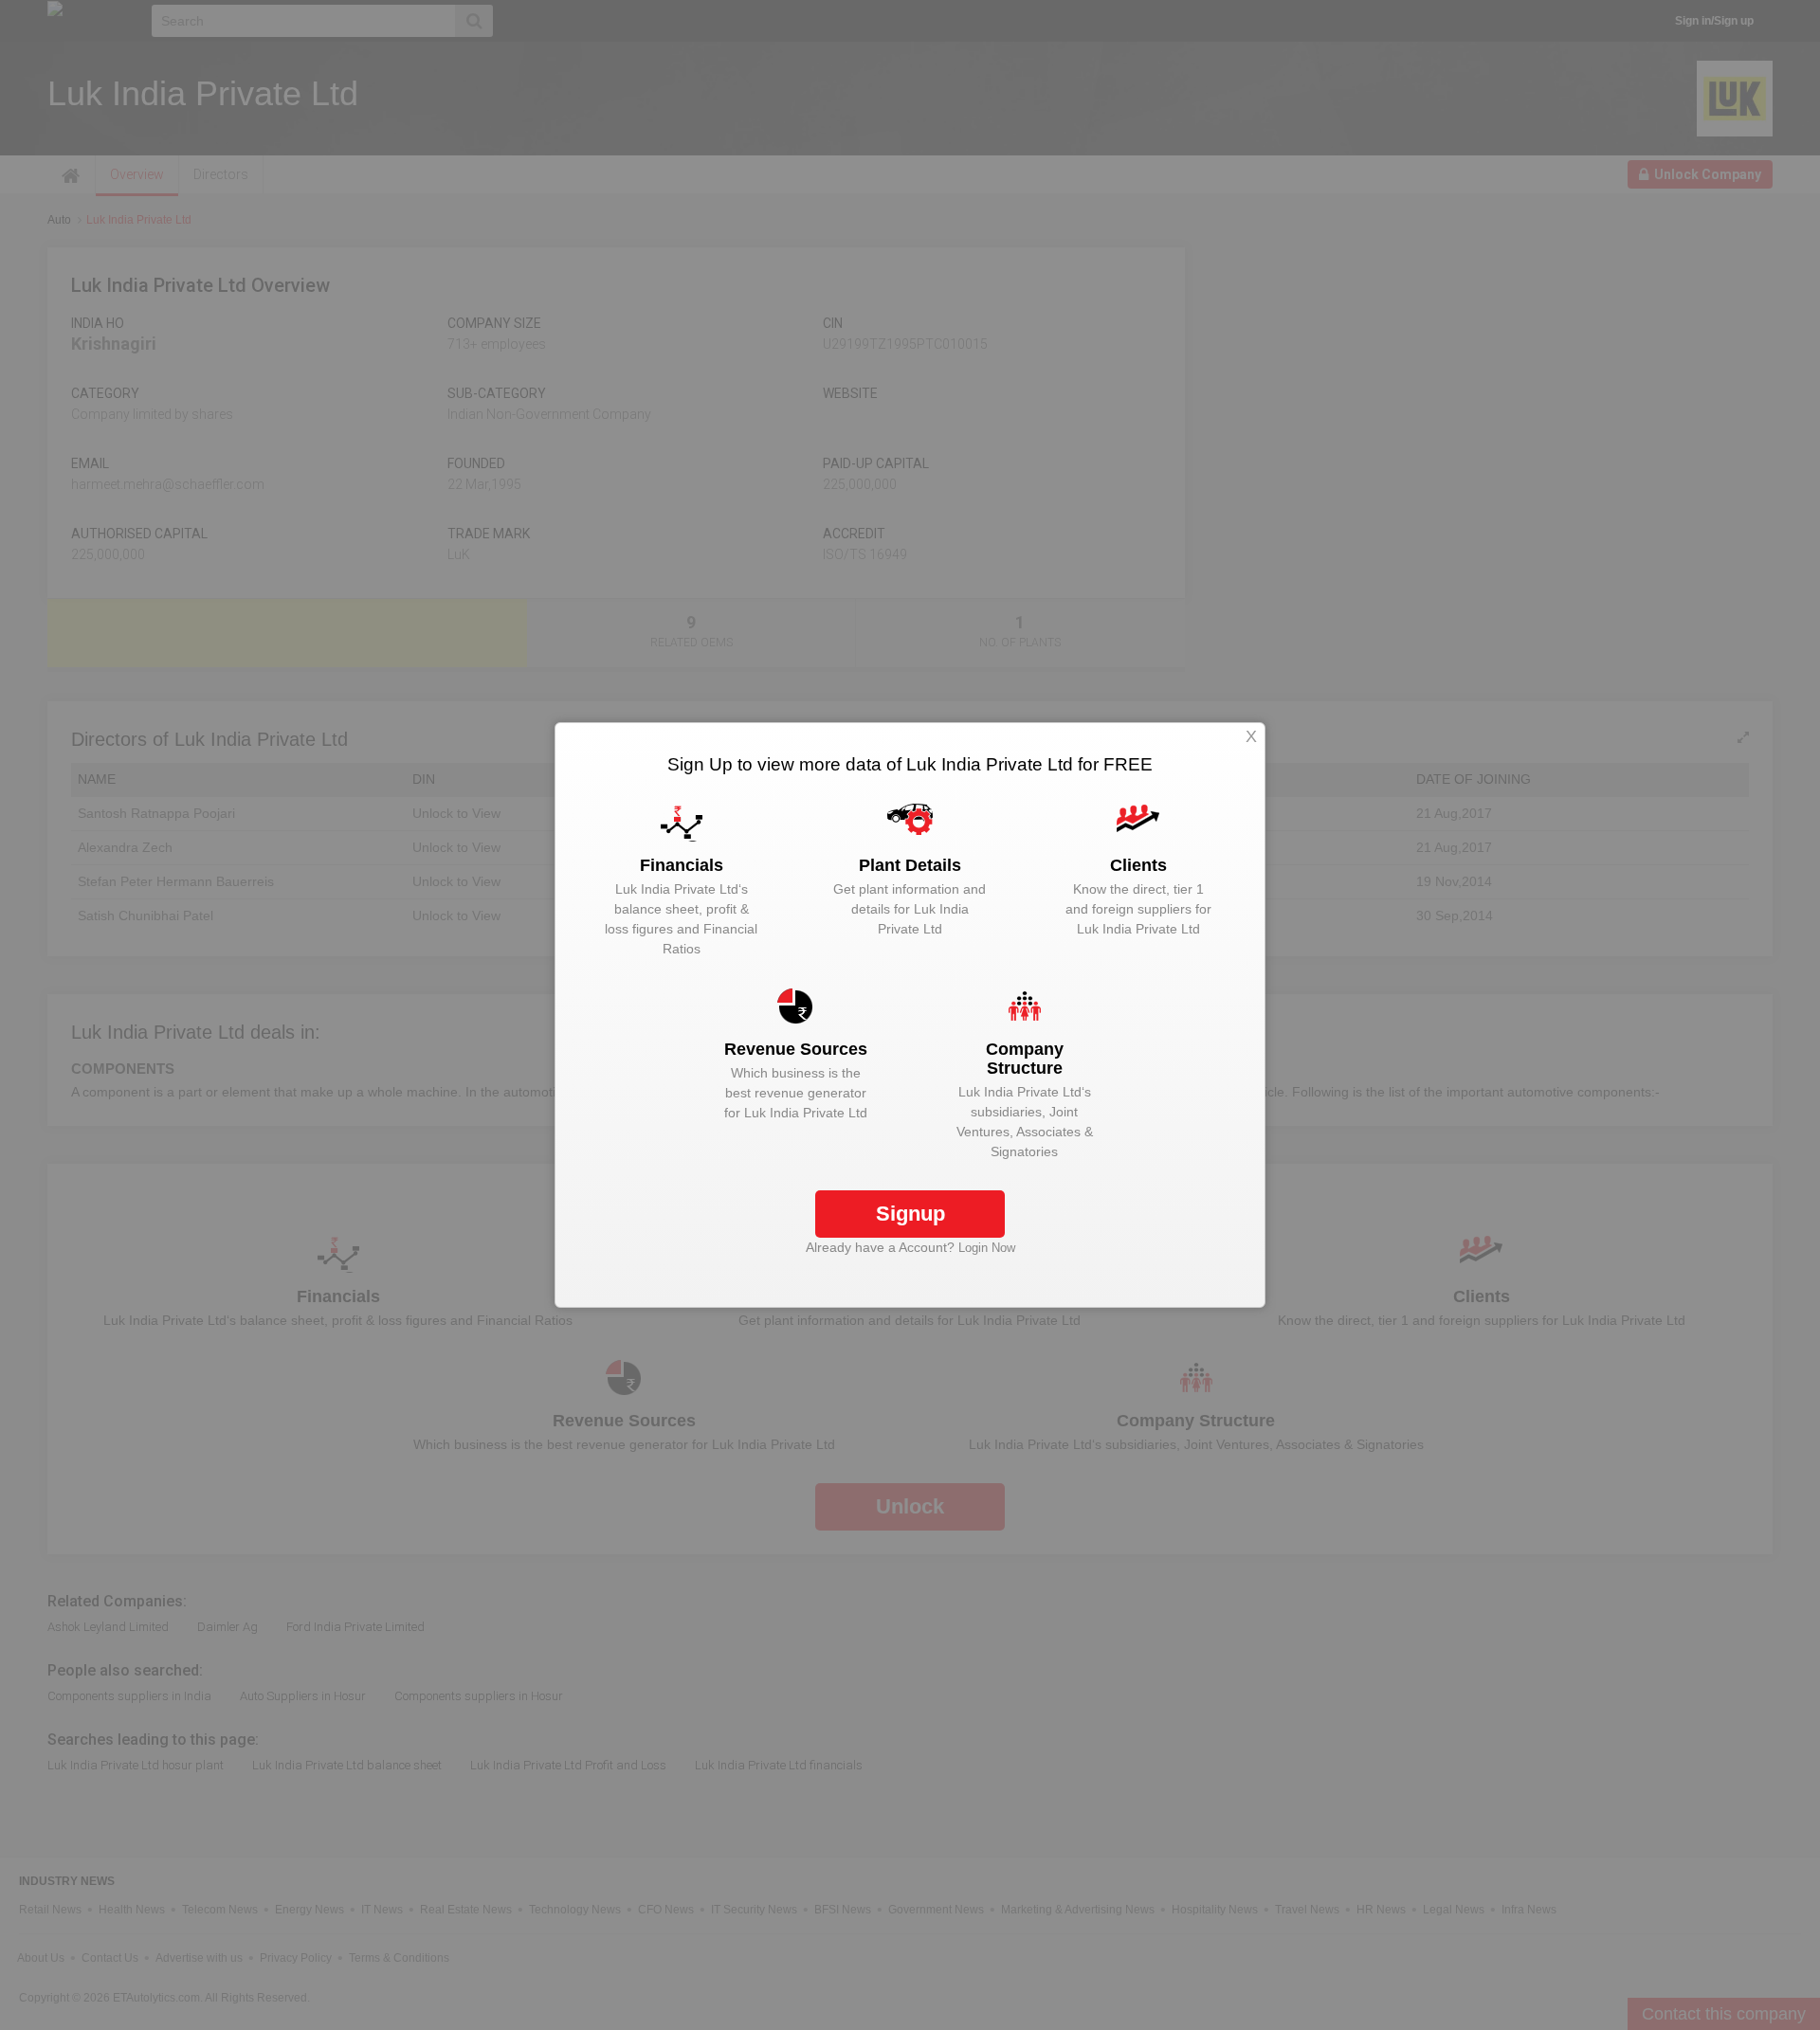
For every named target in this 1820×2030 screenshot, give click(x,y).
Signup (910, 1214)
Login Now (987, 1248)
